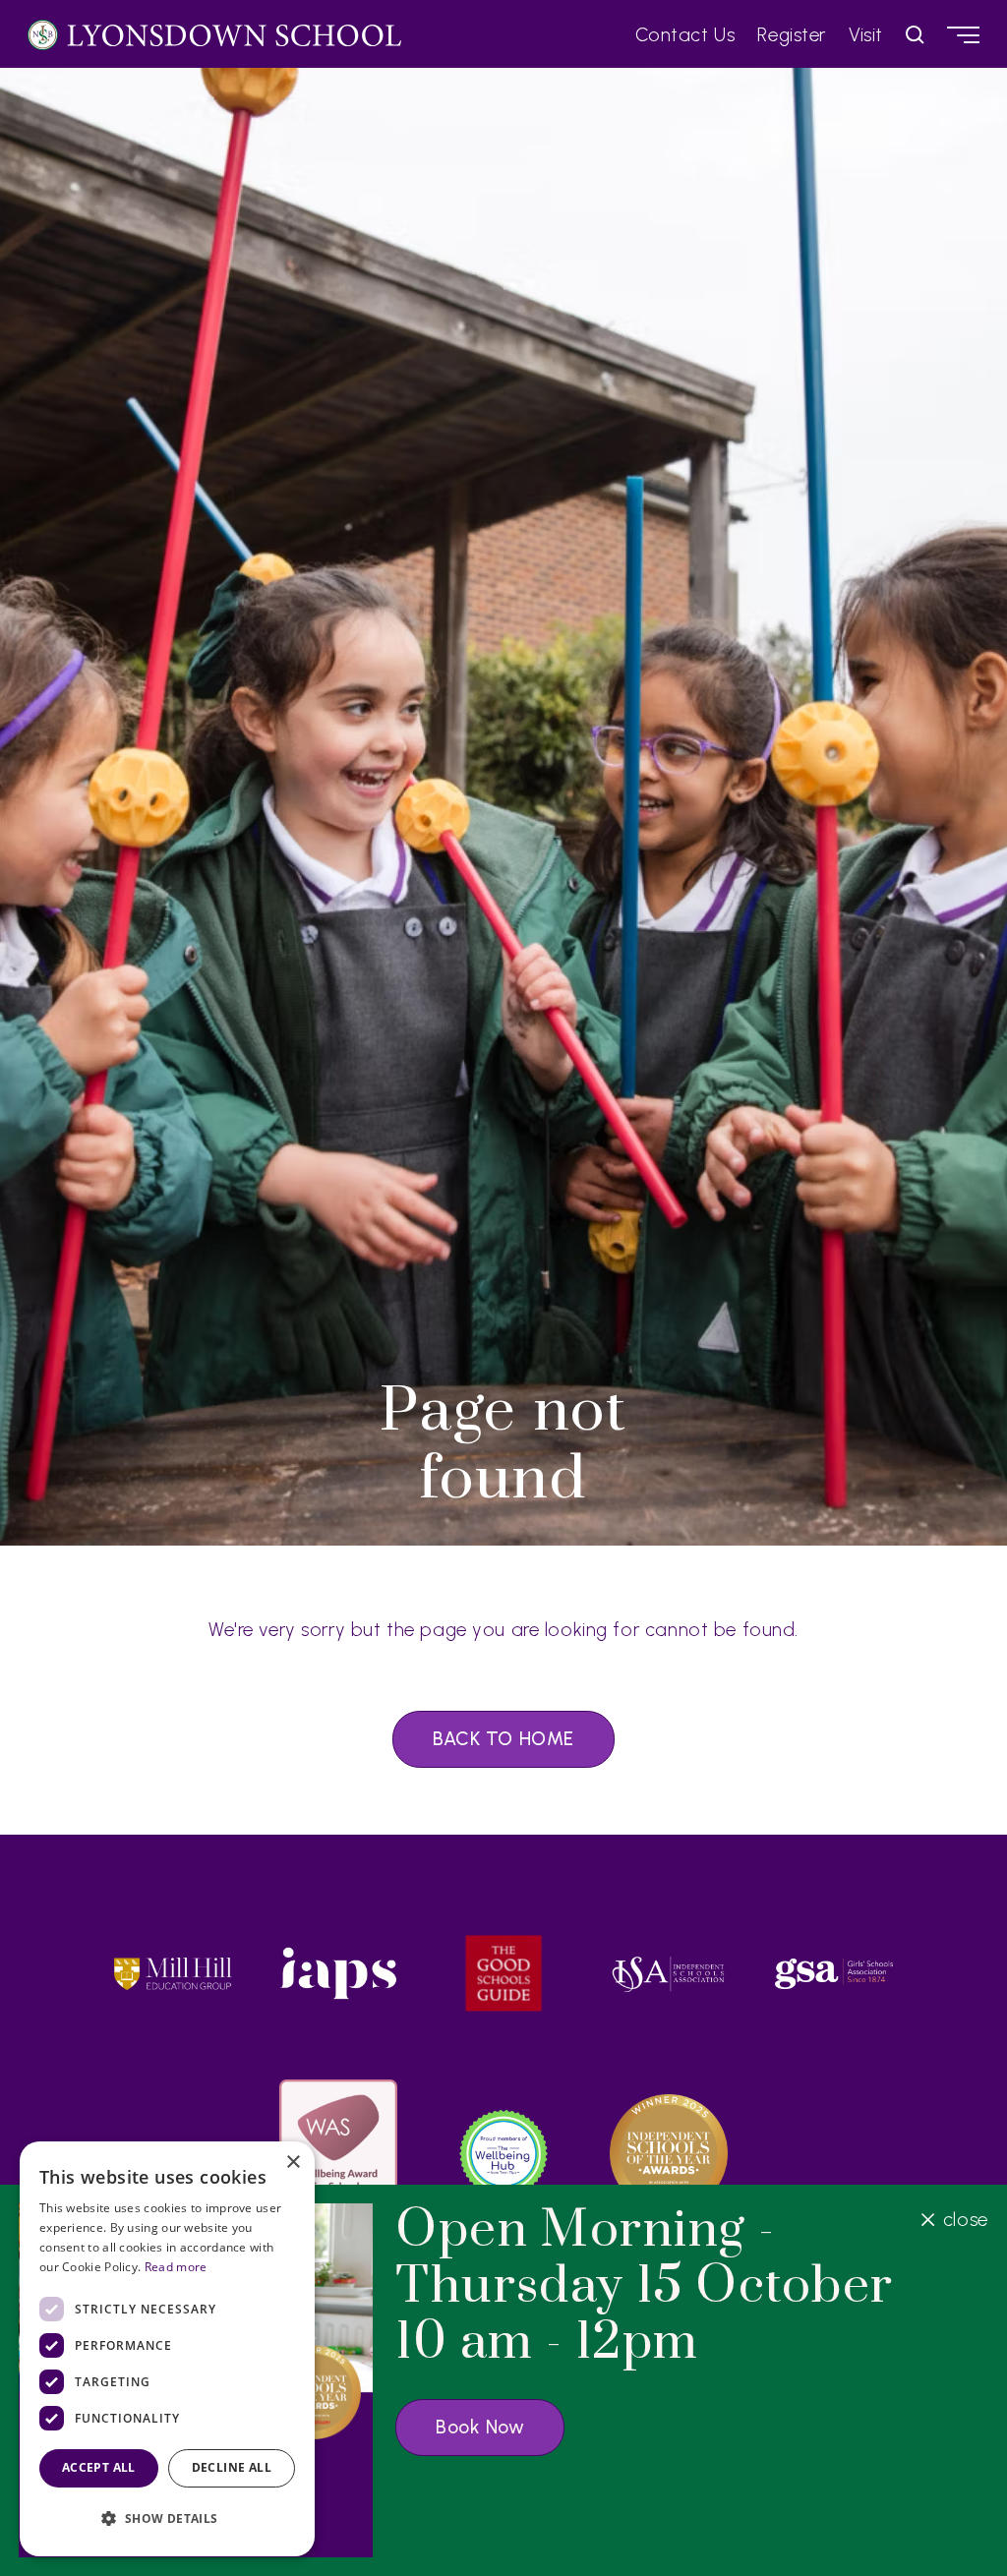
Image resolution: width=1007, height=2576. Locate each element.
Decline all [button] (232, 2467)
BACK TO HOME (503, 1739)
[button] (167, 2518)
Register (792, 35)
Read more (176, 2267)
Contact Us (685, 35)
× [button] (293, 2163)
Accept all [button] (99, 2467)
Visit (866, 35)
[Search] (915, 35)
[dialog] (167, 2349)
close (965, 2220)
